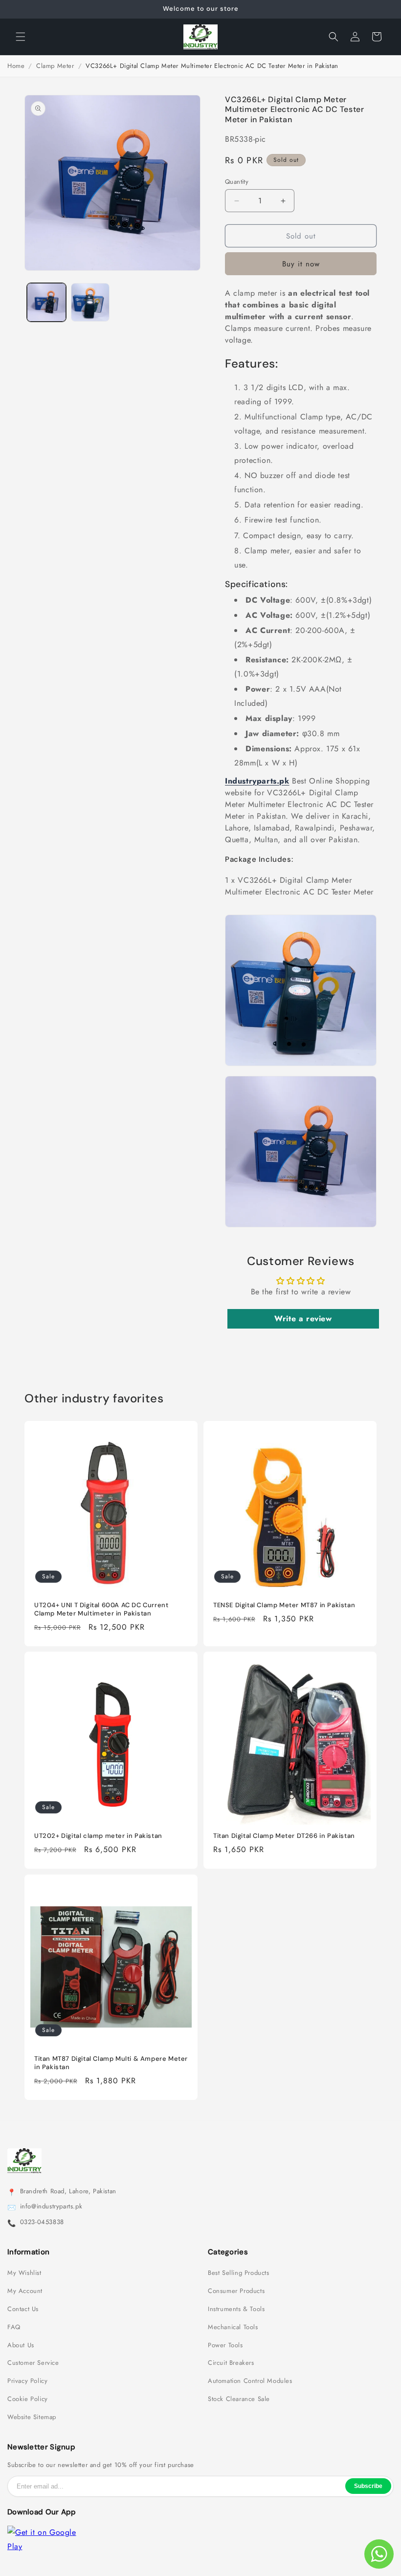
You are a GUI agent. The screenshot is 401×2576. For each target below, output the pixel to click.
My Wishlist (24, 2273)
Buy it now (301, 264)
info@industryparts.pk (51, 2206)
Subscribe (368, 2486)
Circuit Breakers (231, 2363)
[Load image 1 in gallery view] (46, 303)
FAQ (14, 2327)
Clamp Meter (55, 66)
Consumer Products (236, 2291)
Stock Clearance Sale (239, 2399)
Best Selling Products (239, 2273)
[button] (21, 37)
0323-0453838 (42, 2222)
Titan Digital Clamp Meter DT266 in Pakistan (284, 1836)
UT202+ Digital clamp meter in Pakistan (98, 1836)
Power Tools (225, 2345)
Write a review (303, 1319)
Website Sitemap (32, 2417)
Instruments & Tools (236, 2309)
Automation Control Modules (250, 2381)
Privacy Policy (27, 2381)
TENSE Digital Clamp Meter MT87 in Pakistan (284, 1605)
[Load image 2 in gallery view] (90, 303)
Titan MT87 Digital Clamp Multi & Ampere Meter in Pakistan (111, 2063)
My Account (25, 2291)
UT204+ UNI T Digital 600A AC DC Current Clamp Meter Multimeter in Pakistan (101, 1609)
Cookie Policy (28, 2399)
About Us (21, 2345)
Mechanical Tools (233, 2327)
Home (16, 66)
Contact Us (23, 2309)
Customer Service (33, 2363)
